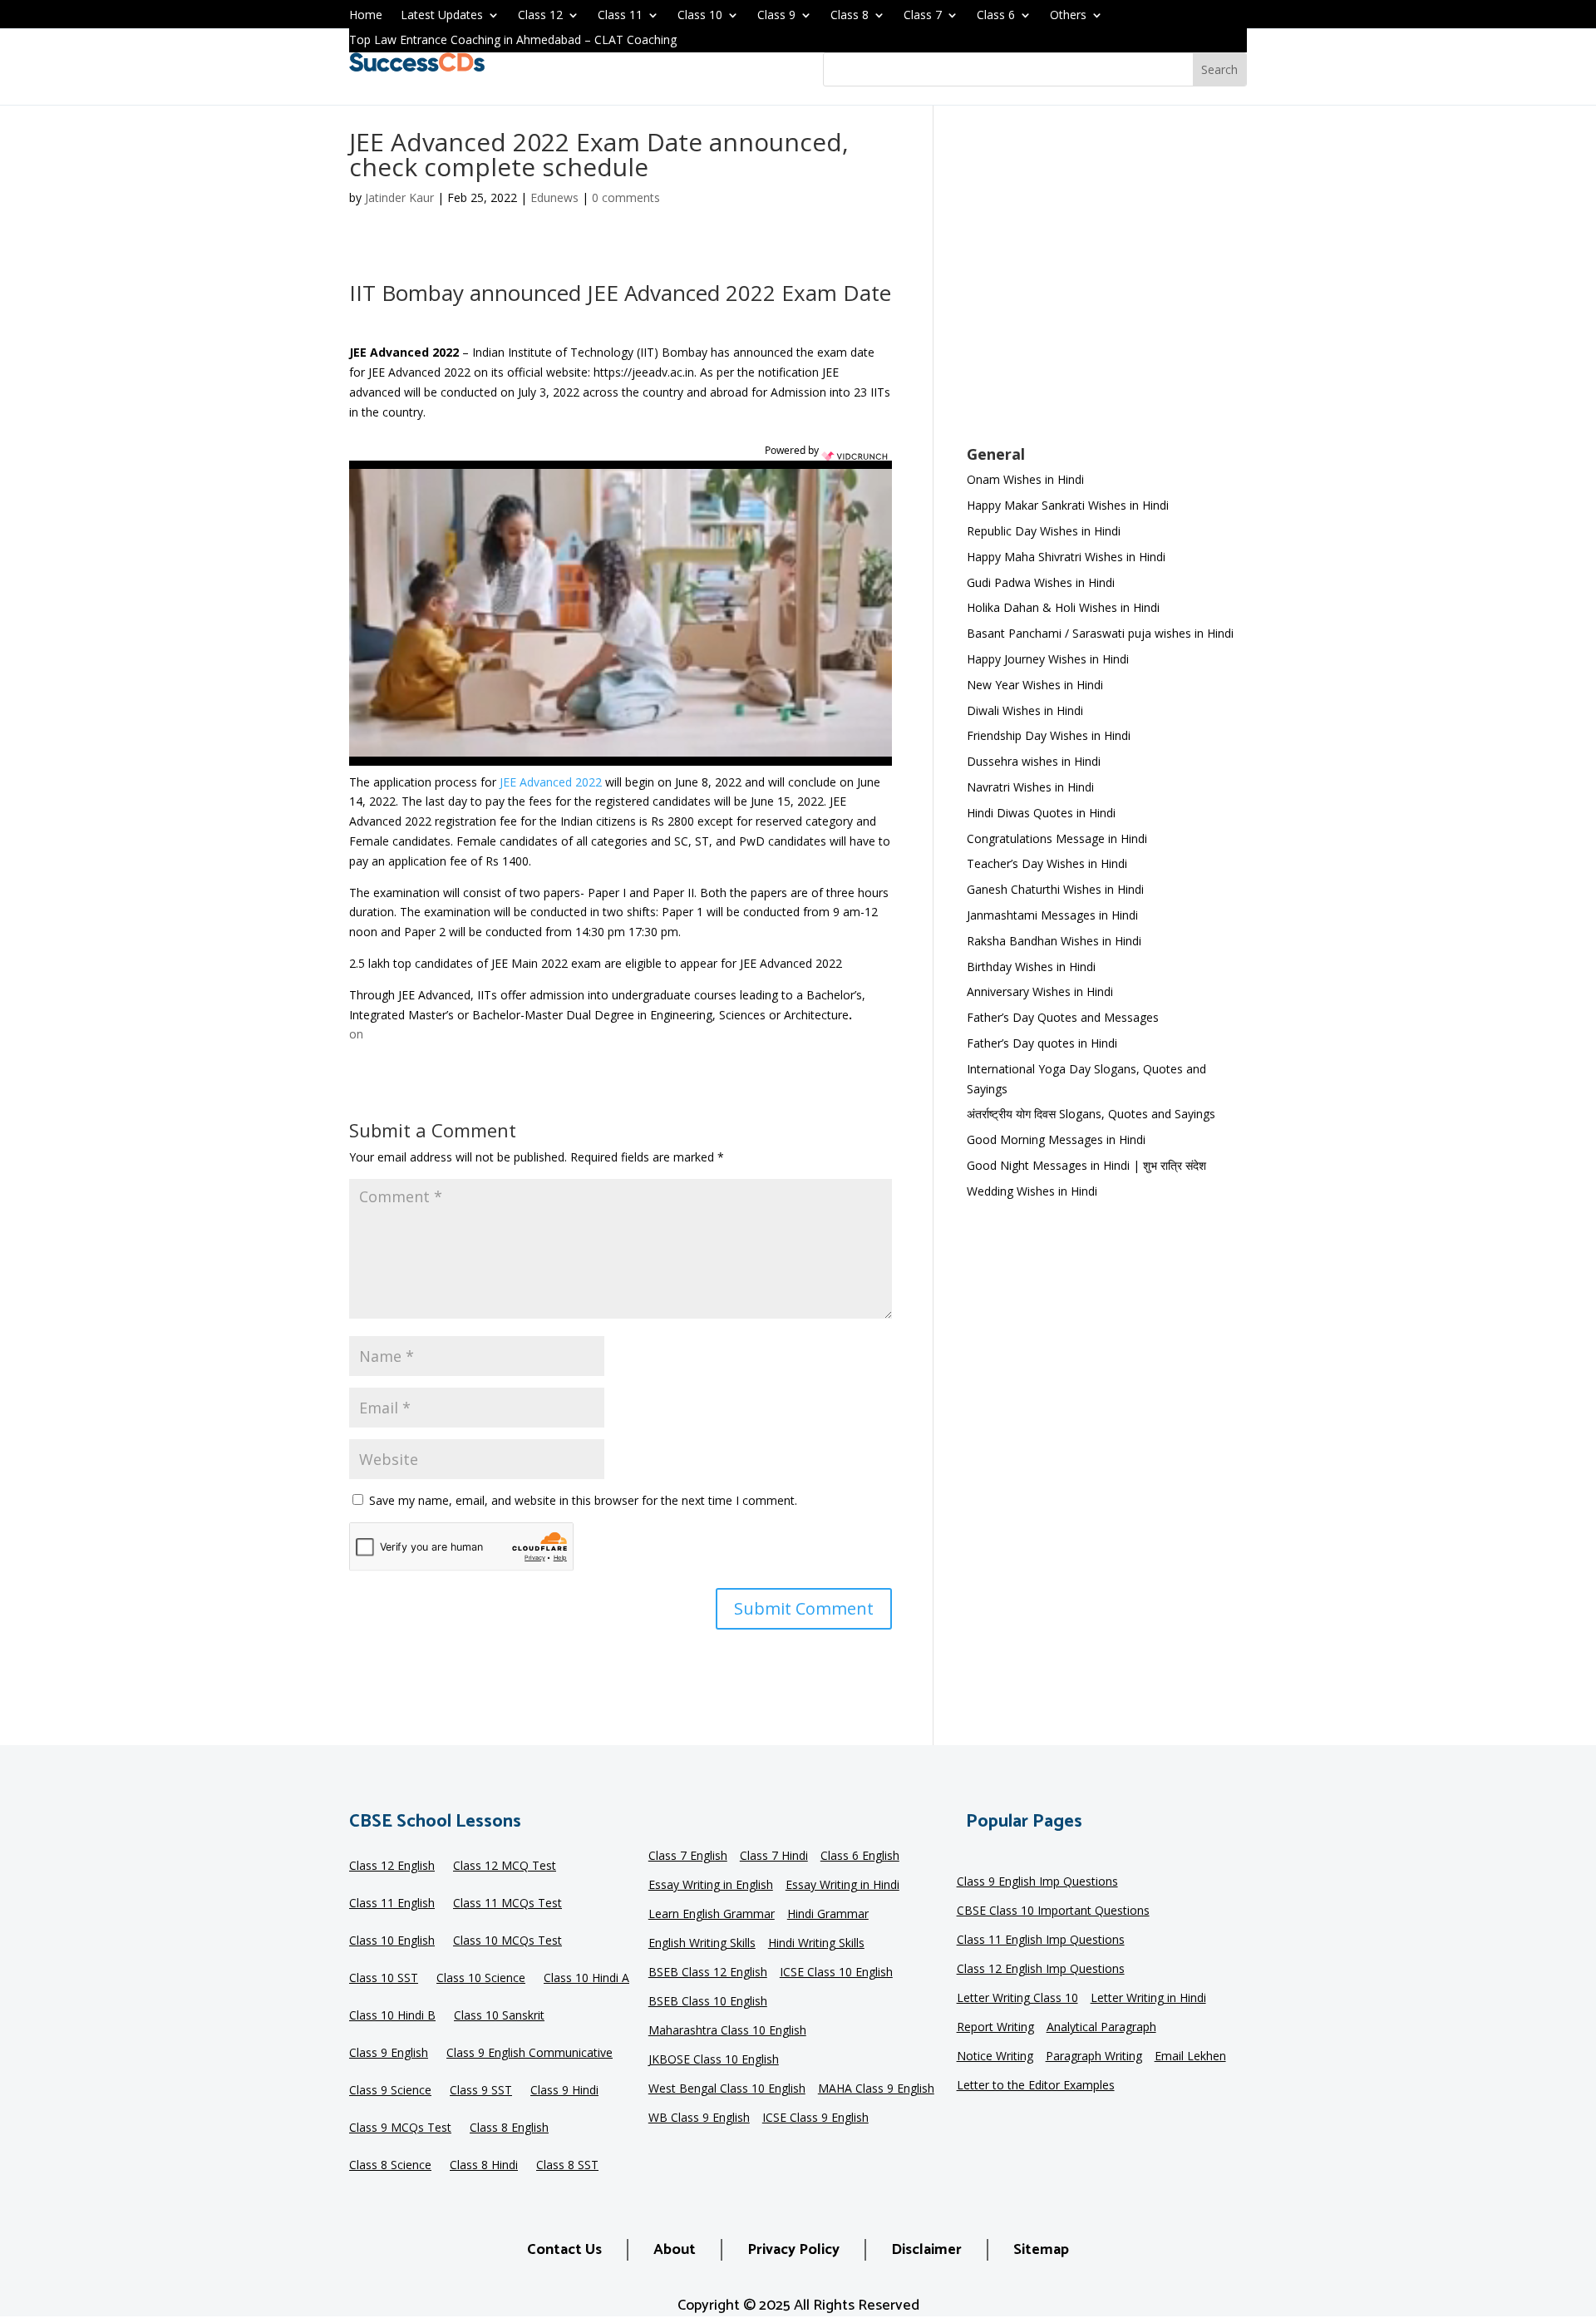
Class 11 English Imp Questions (1041, 1941)
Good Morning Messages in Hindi (1056, 1139)
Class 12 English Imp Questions (1041, 1970)
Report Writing (995, 2028)
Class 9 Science (390, 2091)
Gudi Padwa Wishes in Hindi (1041, 582)
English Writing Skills (702, 1944)
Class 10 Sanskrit (499, 2016)
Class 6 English (860, 1857)
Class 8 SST (567, 2166)
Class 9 (776, 16)
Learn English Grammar (712, 1915)
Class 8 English (509, 2128)
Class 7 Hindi (774, 1857)
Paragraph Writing (1094, 2057)
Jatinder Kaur (399, 197)
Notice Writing (995, 2057)
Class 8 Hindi (484, 2166)
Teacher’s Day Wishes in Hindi (1047, 863)
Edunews (554, 197)
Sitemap (1041, 2250)
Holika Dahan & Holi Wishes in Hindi (1063, 607)
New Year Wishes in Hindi (1035, 685)
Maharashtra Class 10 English (727, 2031)
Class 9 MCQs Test (400, 2128)
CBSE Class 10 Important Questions (1053, 1911)
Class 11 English (392, 1904)
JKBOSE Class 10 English (714, 2060)
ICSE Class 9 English (815, 2118)
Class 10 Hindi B (392, 2016)
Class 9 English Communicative (530, 2054)
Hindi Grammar (828, 1915)
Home (366, 16)
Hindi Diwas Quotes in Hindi (1043, 813)
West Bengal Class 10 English (727, 2089)
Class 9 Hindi (564, 2091)
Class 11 (620, 16)
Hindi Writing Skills (816, 1944)
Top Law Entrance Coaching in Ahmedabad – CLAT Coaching (513, 41)
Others (1068, 16)
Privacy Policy (793, 2250)
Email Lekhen (1190, 2057)
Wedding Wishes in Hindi (1032, 1191)
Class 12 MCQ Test (505, 1867)
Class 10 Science (481, 1979)
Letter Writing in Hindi (1148, 1999)
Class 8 (850, 16)
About (675, 2250)
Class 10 (700, 16)
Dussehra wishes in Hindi (1034, 761)
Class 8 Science (390, 2166)
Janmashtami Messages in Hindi (1052, 915)
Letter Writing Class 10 (1017, 1999)
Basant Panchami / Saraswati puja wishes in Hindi (1100, 633)
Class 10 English (392, 1941)
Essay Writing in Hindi (842, 1886)
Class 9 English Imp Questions (1037, 1882)
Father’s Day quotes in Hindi (1042, 1043)
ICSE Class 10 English (836, 1973)
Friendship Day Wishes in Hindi (1049, 735)
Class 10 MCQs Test (507, 1941)
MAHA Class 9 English (876, 2089)
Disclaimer (926, 2250)
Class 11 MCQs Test (507, 1904)
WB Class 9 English (699, 2118)
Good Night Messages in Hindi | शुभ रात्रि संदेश (1086, 1165)
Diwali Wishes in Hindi (1025, 710)
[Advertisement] (1107, 286)
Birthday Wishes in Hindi (1031, 967)
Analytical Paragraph (1101, 2028)
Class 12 (540, 16)
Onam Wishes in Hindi (1025, 479)
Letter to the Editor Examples (1036, 2086)
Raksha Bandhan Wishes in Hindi (1054, 941)
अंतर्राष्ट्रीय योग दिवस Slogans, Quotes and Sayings (1091, 1114)
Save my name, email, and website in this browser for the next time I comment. (583, 1500)
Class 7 (923, 16)
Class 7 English (688, 1857)
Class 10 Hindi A (586, 1979)
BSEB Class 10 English (708, 2002)
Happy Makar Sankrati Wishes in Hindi (1068, 505)
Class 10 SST (384, 1979)
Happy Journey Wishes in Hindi (1048, 659)
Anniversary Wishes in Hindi (1040, 991)
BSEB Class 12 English (708, 1973)
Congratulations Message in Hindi (1057, 838)
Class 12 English (392, 1867)
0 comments (626, 197)
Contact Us (564, 2250)
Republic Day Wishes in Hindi (1044, 531)
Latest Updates (442, 16)
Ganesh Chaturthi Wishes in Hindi (1055, 889)
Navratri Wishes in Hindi (1030, 787)
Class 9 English (389, 2054)
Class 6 (996, 16)
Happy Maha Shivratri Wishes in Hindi (1066, 557)
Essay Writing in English (711, 1886)
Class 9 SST (481, 2091)
